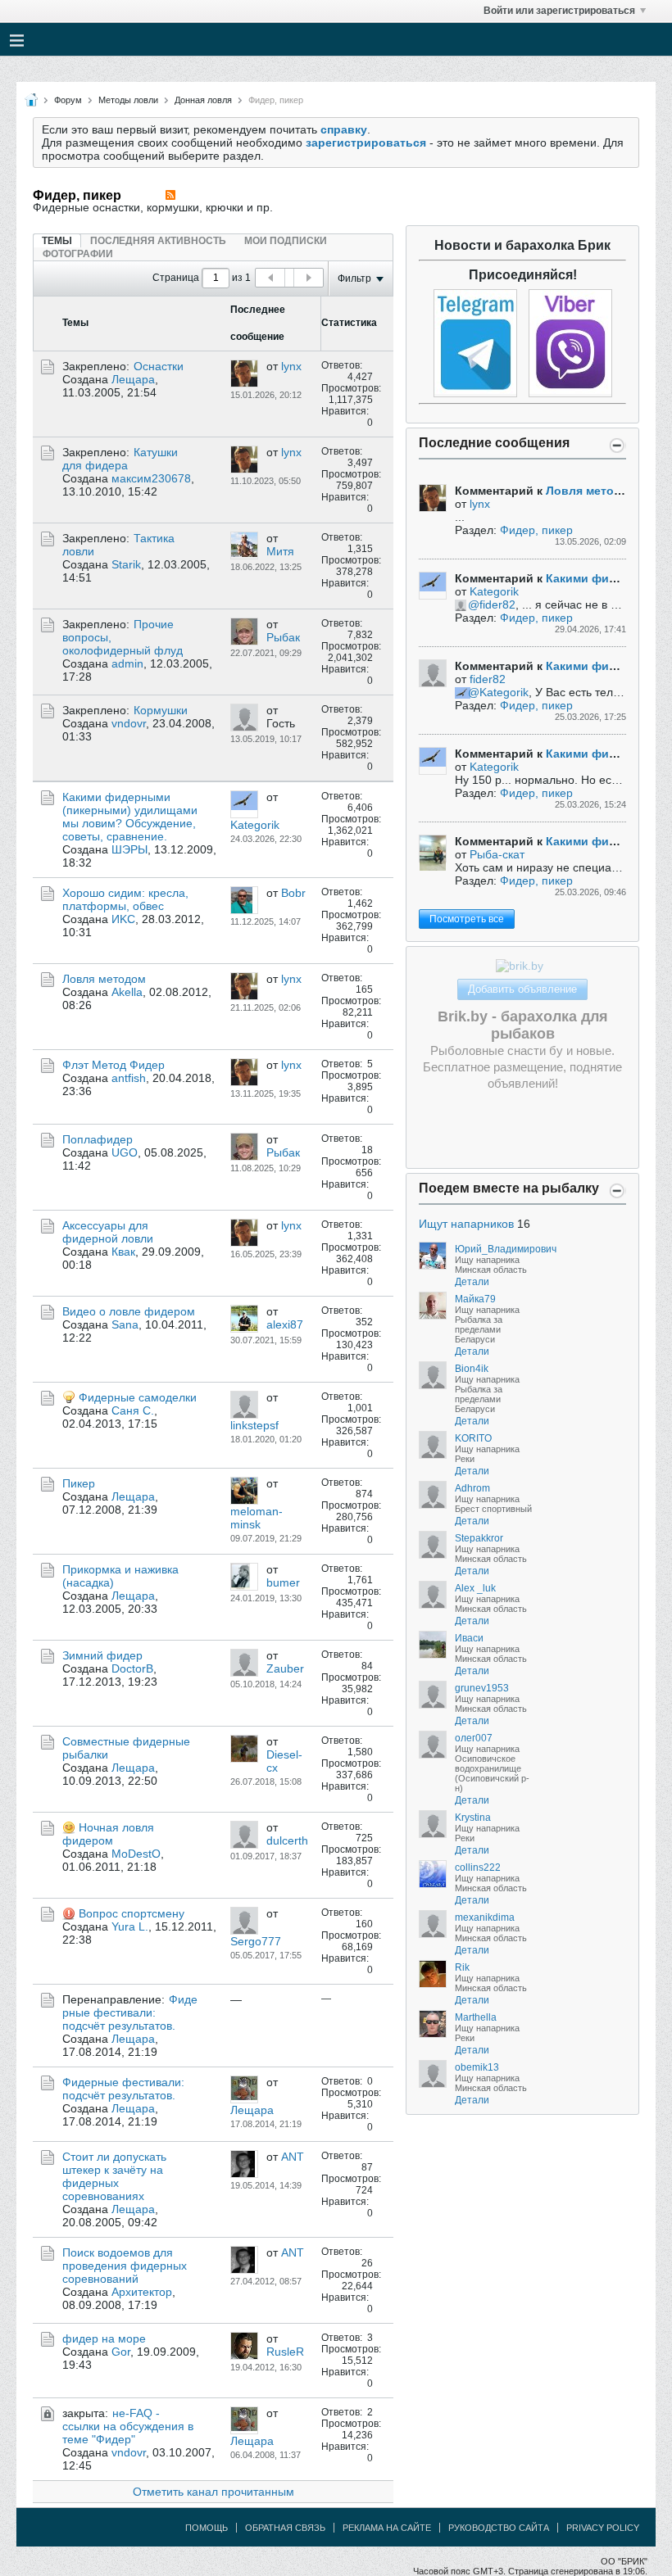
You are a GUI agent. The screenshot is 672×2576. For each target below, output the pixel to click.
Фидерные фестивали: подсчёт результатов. (130, 2012)
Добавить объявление (522, 989)
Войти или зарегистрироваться (559, 11)
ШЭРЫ (129, 849)
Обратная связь (285, 2528)
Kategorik (255, 825)
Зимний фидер (102, 1655)
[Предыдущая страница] (270, 278)
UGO (125, 1152)
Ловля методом (104, 979)
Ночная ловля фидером (108, 1834)
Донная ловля (203, 100)
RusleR (285, 2352)
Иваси (469, 1638)
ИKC (123, 919)
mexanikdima (485, 1917)
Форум (68, 100)
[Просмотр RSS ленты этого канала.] (170, 195)
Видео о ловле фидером (129, 1311)
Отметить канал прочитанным (213, 2492)
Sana (125, 1324)
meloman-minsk (257, 1518)
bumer (283, 1582)
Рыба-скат (497, 854)
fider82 (497, 604)
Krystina (473, 1818)
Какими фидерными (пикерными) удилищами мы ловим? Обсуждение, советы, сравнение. (130, 817)
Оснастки (159, 366)
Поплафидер (98, 1139)
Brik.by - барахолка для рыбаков (523, 1025)
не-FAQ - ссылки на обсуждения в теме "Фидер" (128, 2426)
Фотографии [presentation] (78, 254)
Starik (126, 564)
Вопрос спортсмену (132, 1913)
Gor (121, 2352)
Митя (280, 551)
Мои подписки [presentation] (286, 241)
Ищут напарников (466, 1224)
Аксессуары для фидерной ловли (108, 1232)
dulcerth (287, 1840)
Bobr (293, 893)
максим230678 (151, 478)
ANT (293, 2157)
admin (127, 663)
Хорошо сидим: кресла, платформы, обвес (125, 899)
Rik (462, 1967)
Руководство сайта (499, 2528)
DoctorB (132, 1668)
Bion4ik (472, 1369)
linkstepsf (254, 1425)
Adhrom (472, 1488)
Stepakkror (479, 1538)
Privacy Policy (603, 2528)
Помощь (207, 2528)
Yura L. (130, 1926)
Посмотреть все (467, 919)
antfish (129, 1078)
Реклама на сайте (387, 2528)
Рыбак (283, 637)
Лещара (133, 379)
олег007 (474, 1738)
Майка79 (475, 1299)
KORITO (473, 1438)
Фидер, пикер (536, 530)
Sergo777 (256, 1941)
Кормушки (161, 710)
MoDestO (136, 1854)
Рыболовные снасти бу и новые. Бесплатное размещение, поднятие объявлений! (522, 1067)
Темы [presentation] (57, 241)
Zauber (285, 1668)
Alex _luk (475, 1588)
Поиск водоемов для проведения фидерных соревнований (125, 2266)
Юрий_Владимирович (506, 1249)
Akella (127, 992)
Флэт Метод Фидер (114, 1065)
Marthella (476, 2017)
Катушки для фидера (120, 459)
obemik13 (477, 2067)
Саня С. (133, 1410)
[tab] (57, 240)
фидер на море (104, 2338)
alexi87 (285, 1324)
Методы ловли (128, 100)
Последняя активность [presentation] (158, 241)
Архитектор (142, 2292)
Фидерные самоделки (138, 1397)
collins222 (478, 1867)
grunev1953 (482, 1688)
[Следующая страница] (308, 278)
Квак (123, 1252)
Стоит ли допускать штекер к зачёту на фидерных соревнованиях (114, 2176)
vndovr (129, 723)
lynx (291, 366)
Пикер (79, 1483)
